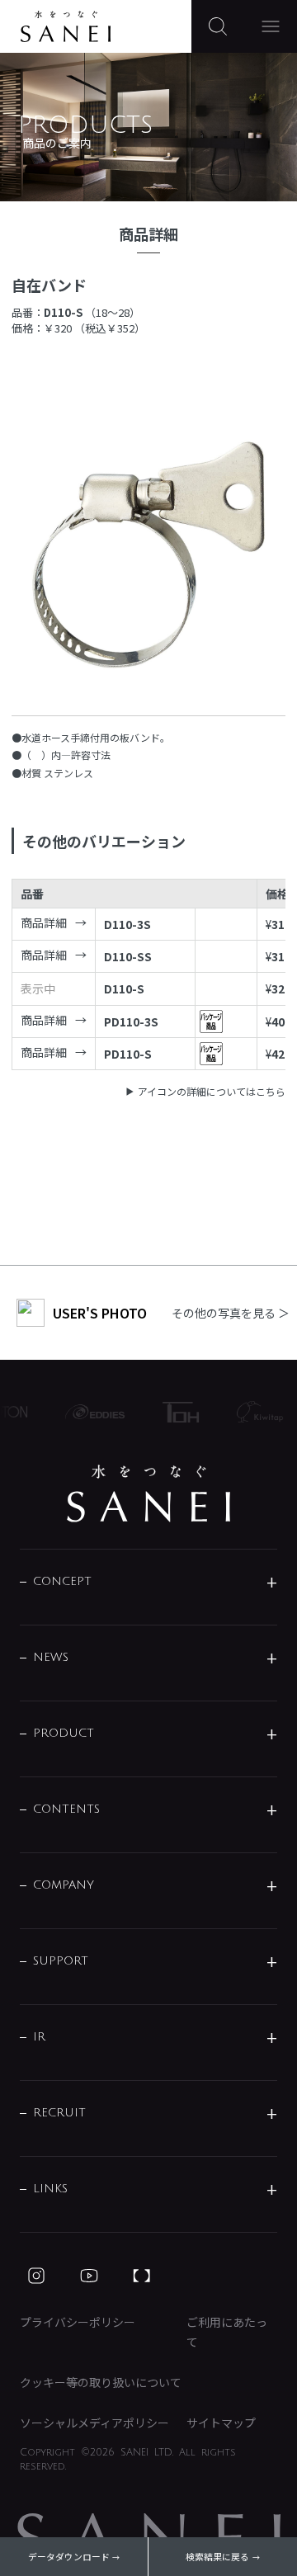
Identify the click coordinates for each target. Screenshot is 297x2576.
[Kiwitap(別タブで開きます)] (254, 1412)
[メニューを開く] (271, 26)
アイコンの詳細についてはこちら (212, 1091)
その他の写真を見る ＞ (231, 1313)
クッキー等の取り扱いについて (101, 2382)
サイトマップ (221, 2423)
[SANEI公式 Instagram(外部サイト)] (36, 2276)
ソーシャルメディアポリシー (94, 2423)
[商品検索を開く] (218, 26)
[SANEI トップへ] (148, 1493)
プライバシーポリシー (78, 2322)
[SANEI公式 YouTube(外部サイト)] (89, 2276)
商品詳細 (44, 922)
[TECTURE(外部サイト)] (142, 2276)
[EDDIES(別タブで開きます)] (90, 1412)
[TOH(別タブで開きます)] (175, 1412)
